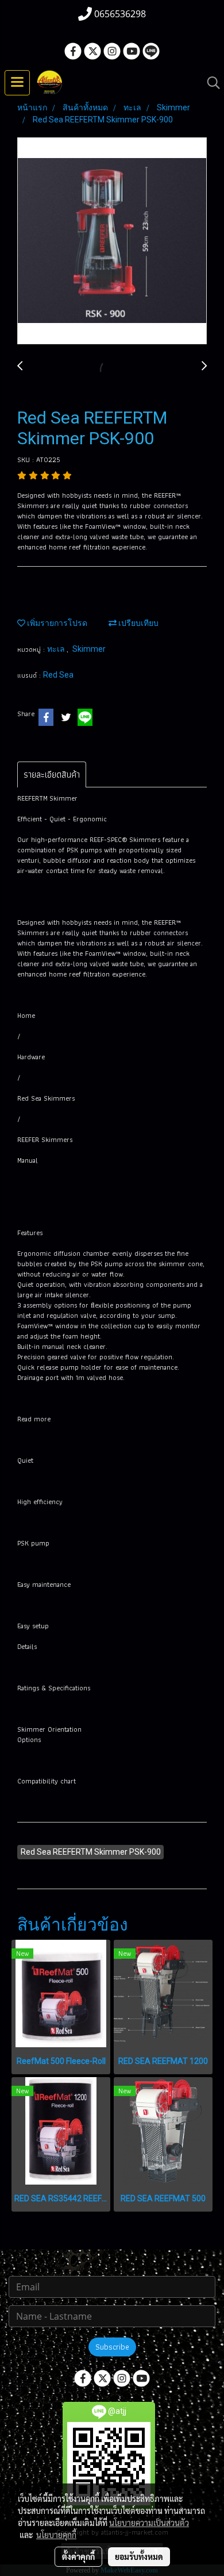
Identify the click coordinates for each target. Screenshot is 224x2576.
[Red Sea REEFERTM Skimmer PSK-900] (112, 241)
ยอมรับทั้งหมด (139, 2556)
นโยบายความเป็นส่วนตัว (149, 2523)
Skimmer (89, 649)
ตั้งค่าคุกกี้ (78, 2556)
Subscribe (112, 2347)
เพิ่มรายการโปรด (56, 623)
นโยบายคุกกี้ (56, 2535)
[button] (210, 83)
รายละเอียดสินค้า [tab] (52, 774)
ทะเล (57, 649)
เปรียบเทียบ (138, 623)
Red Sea (58, 675)
